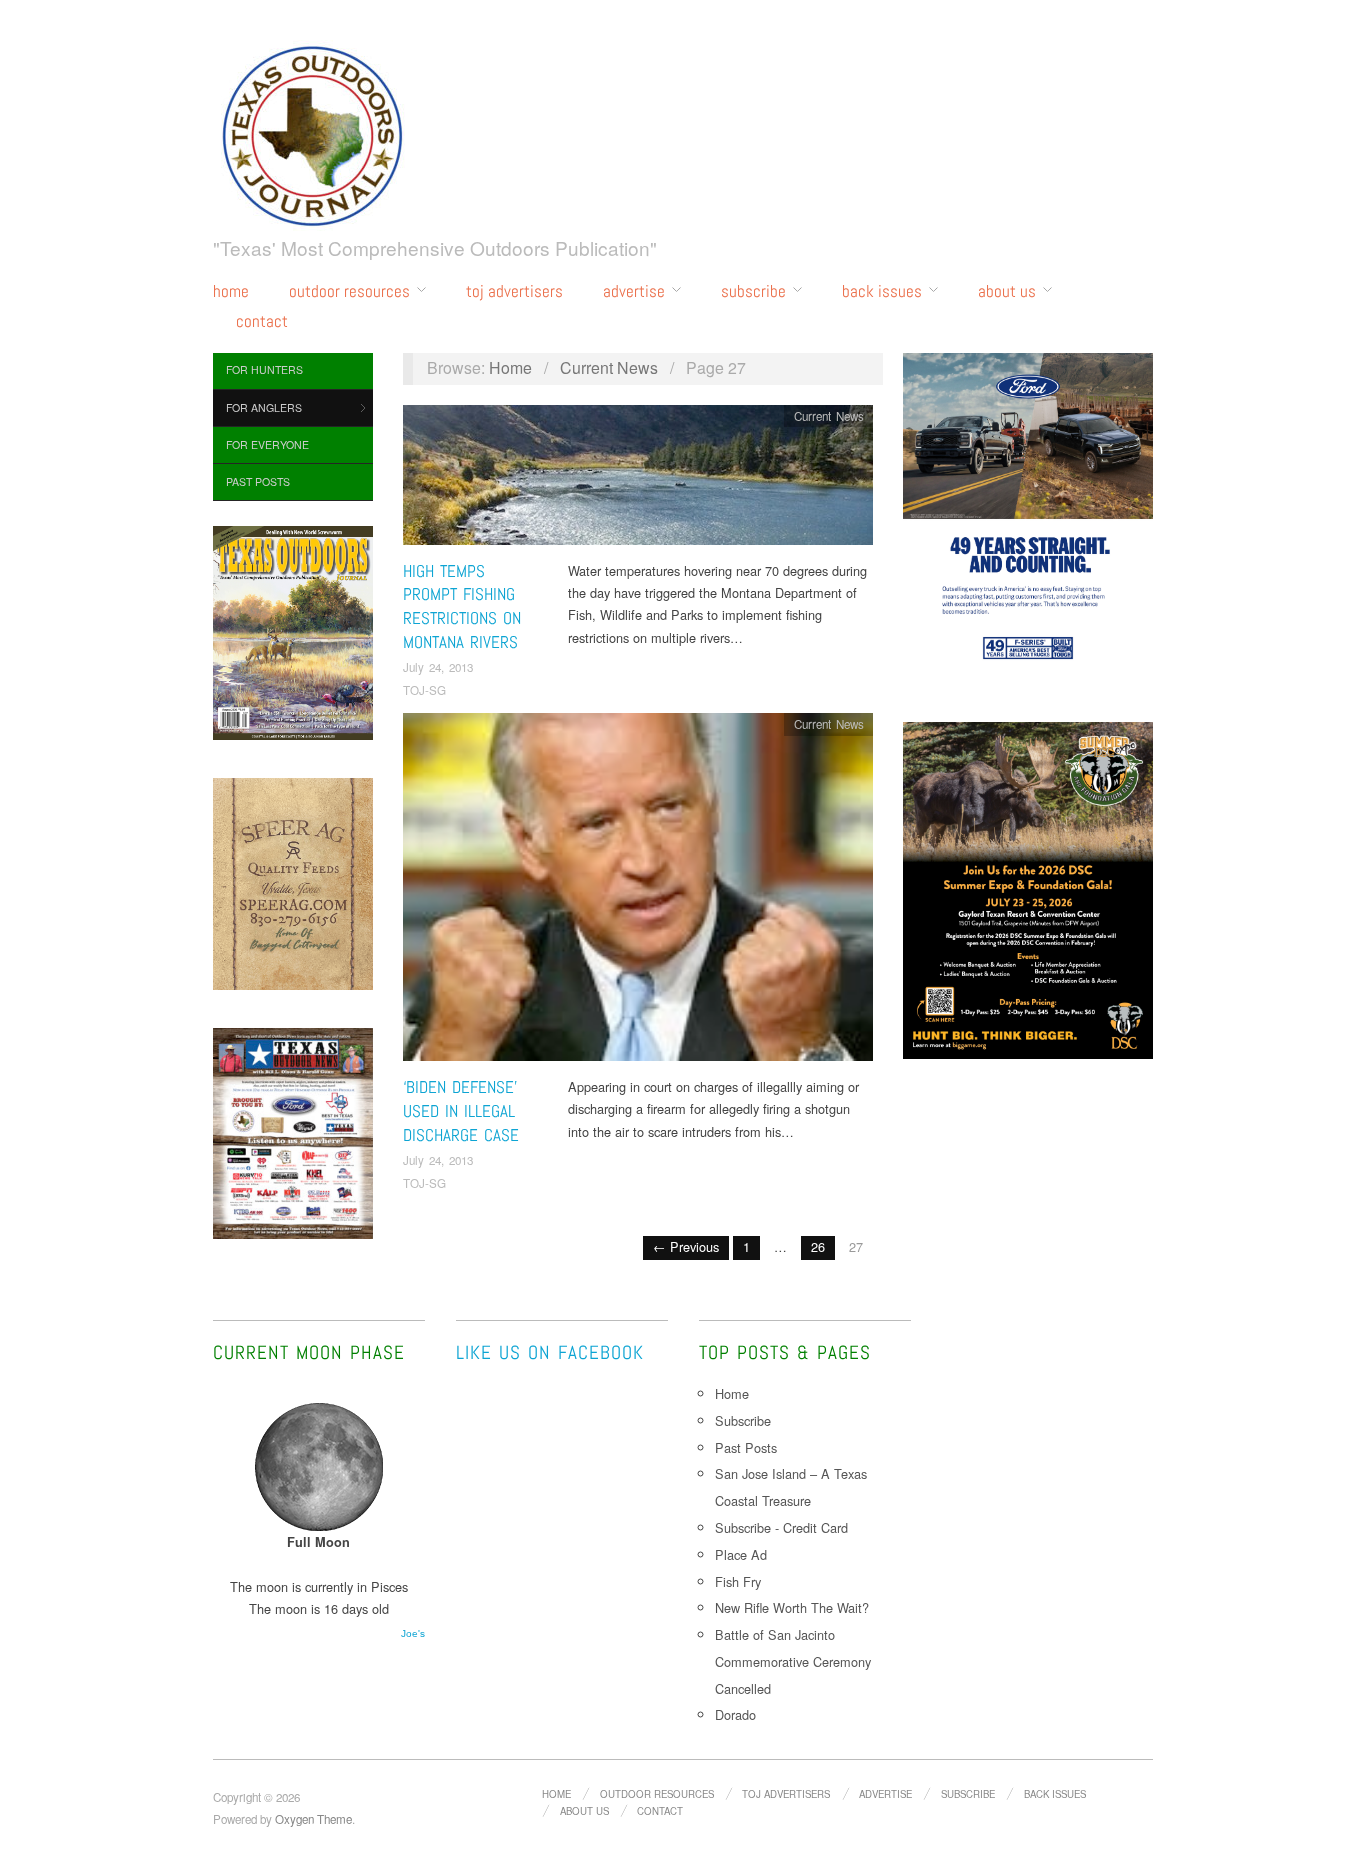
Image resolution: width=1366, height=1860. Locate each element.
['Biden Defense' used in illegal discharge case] (638, 892)
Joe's (413, 1633)
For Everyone (267, 444)
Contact (262, 321)
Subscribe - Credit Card (781, 1527)
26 (818, 1246)
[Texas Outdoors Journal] (313, 132)
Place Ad (741, 1554)
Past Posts (258, 481)
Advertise (634, 291)
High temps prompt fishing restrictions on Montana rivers (462, 606)
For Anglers (264, 407)
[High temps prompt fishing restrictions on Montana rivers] (638, 479)
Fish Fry (738, 1581)
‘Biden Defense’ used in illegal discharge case (461, 1111)
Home (231, 291)
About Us (1007, 291)
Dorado (735, 1714)
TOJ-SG (424, 690)
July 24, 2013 (438, 667)
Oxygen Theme (313, 1819)
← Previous (686, 1246)
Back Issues (882, 291)
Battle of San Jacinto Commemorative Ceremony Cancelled (793, 1661)
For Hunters (264, 369)
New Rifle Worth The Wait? (794, 1607)
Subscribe (753, 291)
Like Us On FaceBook (550, 1352)
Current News (609, 367)
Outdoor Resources (349, 291)
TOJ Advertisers (514, 291)
